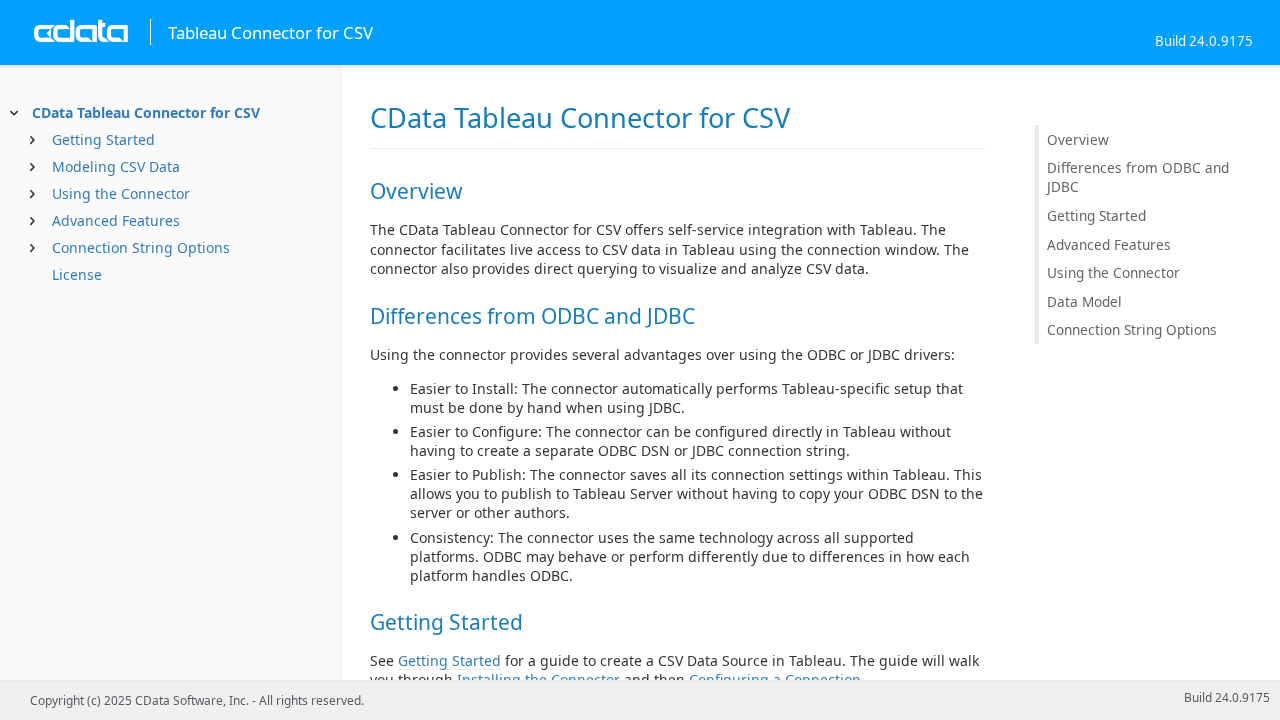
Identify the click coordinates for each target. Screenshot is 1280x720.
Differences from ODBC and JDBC (1138, 177)
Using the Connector (121, 193)
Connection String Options (141, 247)
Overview (1078, 139)
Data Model (1084, 301)
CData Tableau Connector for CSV (146, 112)
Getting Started (103, 139)
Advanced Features (116, 220)
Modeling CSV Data (116, 166)
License (77, 274)
